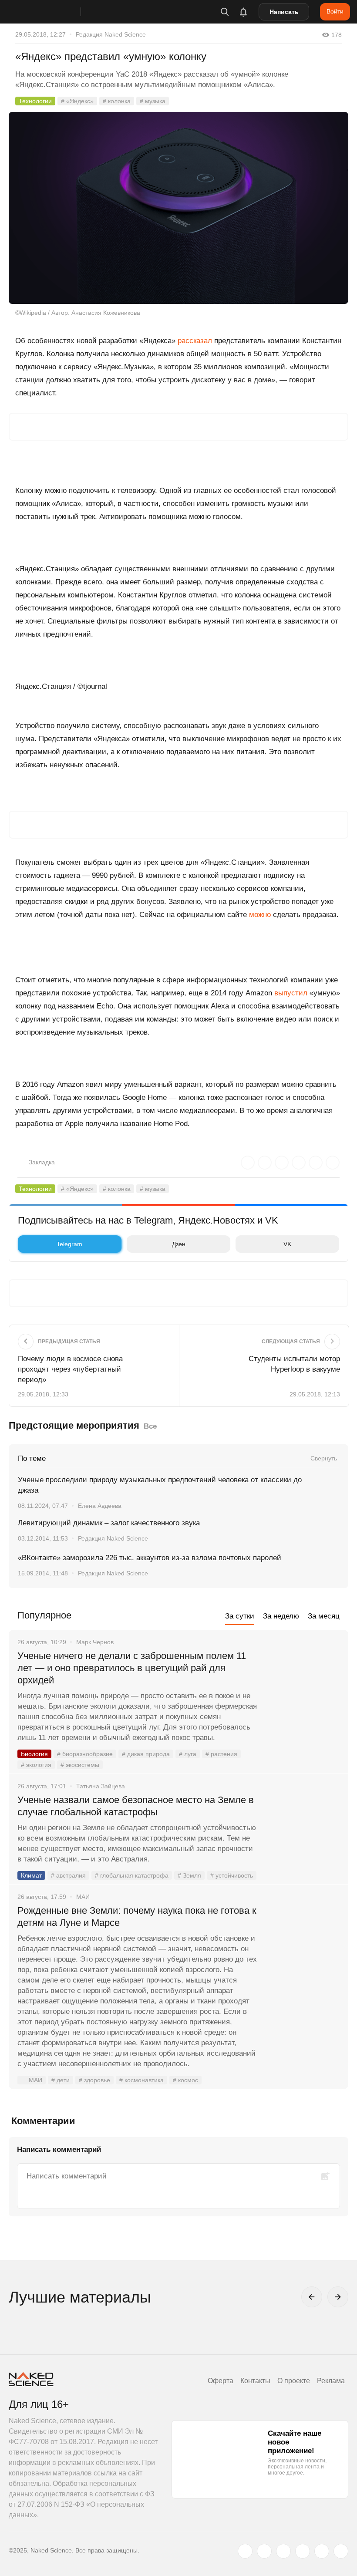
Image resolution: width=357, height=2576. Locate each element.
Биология (34, 1754)
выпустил (291, 993)
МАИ (35, 2080)
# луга (188, 1754)
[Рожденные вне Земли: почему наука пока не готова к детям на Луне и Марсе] (303, 1943)
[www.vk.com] (264, 2551)
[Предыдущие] (312, 2297)
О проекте (294, 2381)
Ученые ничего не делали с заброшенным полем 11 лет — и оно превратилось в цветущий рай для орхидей (132, 1668)
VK (287, 1244)
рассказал (195, 341)
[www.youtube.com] (283, 2551)
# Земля (189, 1875)
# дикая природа (146, 1754)
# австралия (68, 1875)
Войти (335, 11)
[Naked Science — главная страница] (54, 12)
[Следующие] (338, 2297)
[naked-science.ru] (341, 2551)
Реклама (331, 2381)
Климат (31, 1875)
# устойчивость (232, 1875)
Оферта (221, 2381)
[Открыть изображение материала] (178, 208)
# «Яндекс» (77, 101)
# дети (61, 2080)
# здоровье (94, 2080)
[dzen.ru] (303, 2551)
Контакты (255, 2381)
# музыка (153, 101)
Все (150, 1426)
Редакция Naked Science (111, 34)
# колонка (117, 101)
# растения (221, 1754)
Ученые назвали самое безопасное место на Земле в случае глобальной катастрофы (136, 1806)
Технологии (35, 101)
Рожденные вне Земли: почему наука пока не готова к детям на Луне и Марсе (137, 1917)
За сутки (240, 1616)
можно (260, 915)
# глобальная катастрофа (132, 1875)
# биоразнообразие (85, 1754)
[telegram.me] (322, 2551)
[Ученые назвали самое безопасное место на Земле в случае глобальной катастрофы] (303, 1833)
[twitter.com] (245, 2551)
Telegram (69, 1244)
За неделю (281, 1616)
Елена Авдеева (100, 1506)
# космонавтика (141, 2080)
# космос (185, 2080)
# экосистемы (80, 1765)
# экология (36, 1765)
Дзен (179, 1244)
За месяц (324, 1616)
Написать (284, 12)
